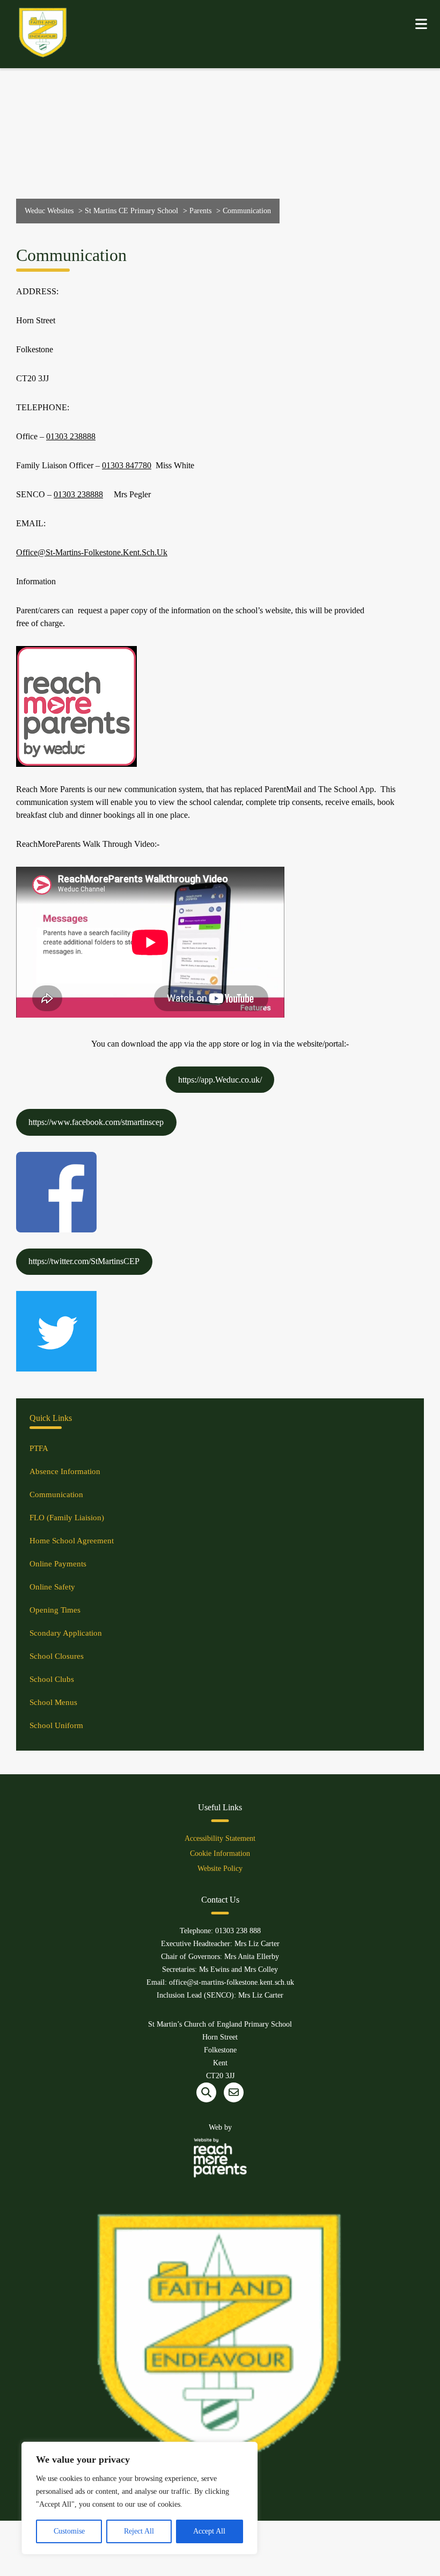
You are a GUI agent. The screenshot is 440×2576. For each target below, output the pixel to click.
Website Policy (220, 1868)
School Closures (57, 1656)
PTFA (39, 1448)
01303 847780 (127, 465)
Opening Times (55, 1610)
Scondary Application (66, 1633)
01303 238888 (71, 436)
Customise (69, 2531)
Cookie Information (220, 1853)
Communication (56, 1494)
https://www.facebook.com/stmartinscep (96, 1122)
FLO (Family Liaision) (67, 1518)
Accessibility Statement (220, 1838)
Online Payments (58, 1564)
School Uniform (56, 1725)
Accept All (209, 2531)
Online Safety (52, 1587)
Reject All (139, 2531)
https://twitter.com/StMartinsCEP (84, 1261)
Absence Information (65, 1471)
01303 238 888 (238, 1931)
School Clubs (52, 1679)
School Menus (53, 1702)
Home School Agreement (72, 1541)
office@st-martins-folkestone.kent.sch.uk (92, 552)
